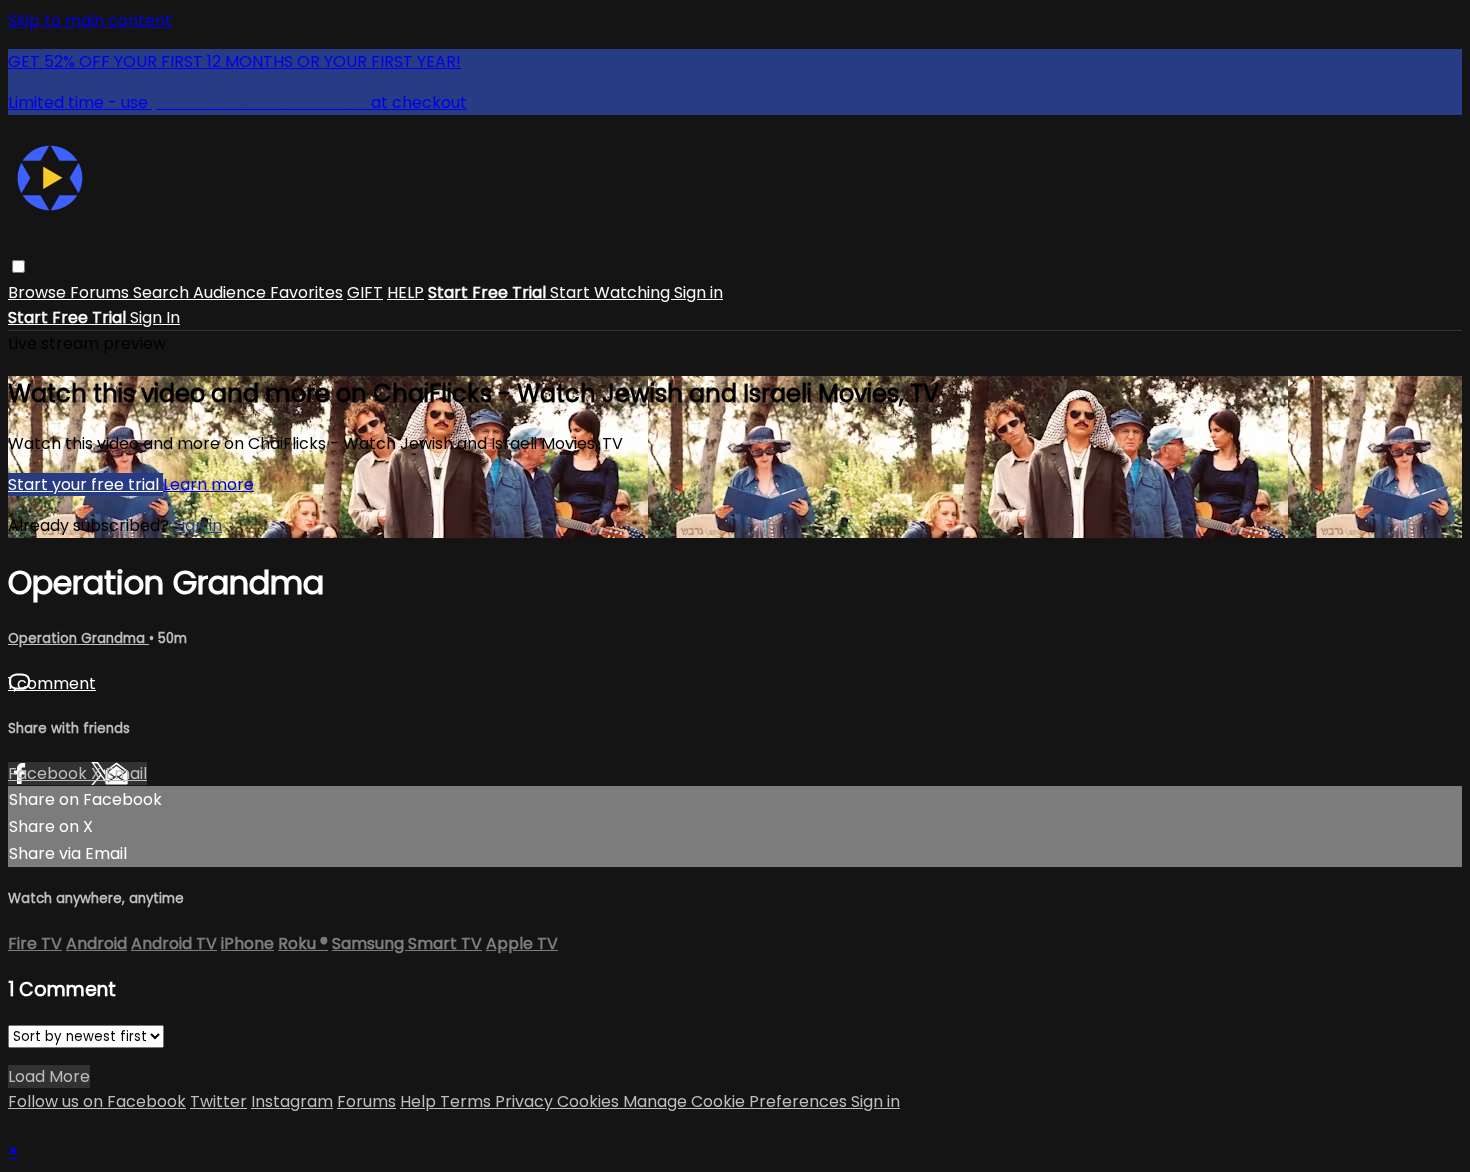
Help (420, 1101)
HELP (405, 292)
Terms (467, 1101)
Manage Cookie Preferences (737, 1101)
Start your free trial (85, 484)
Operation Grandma (78, 638)
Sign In (155, 317)
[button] (18, 266)
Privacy (526, 1101)
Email (126, 773)
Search (163, 292)
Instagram (292, 1101)
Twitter (218, 1101)
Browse (39, 292)
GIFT (365, 292)
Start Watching (612, 292)
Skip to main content (90, 20)
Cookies (590, 1101)
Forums (101, 292)
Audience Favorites (268, 292)
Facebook (49, 773)
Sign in (698, 292)
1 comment (52, 683)
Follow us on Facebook (97, 1101)
